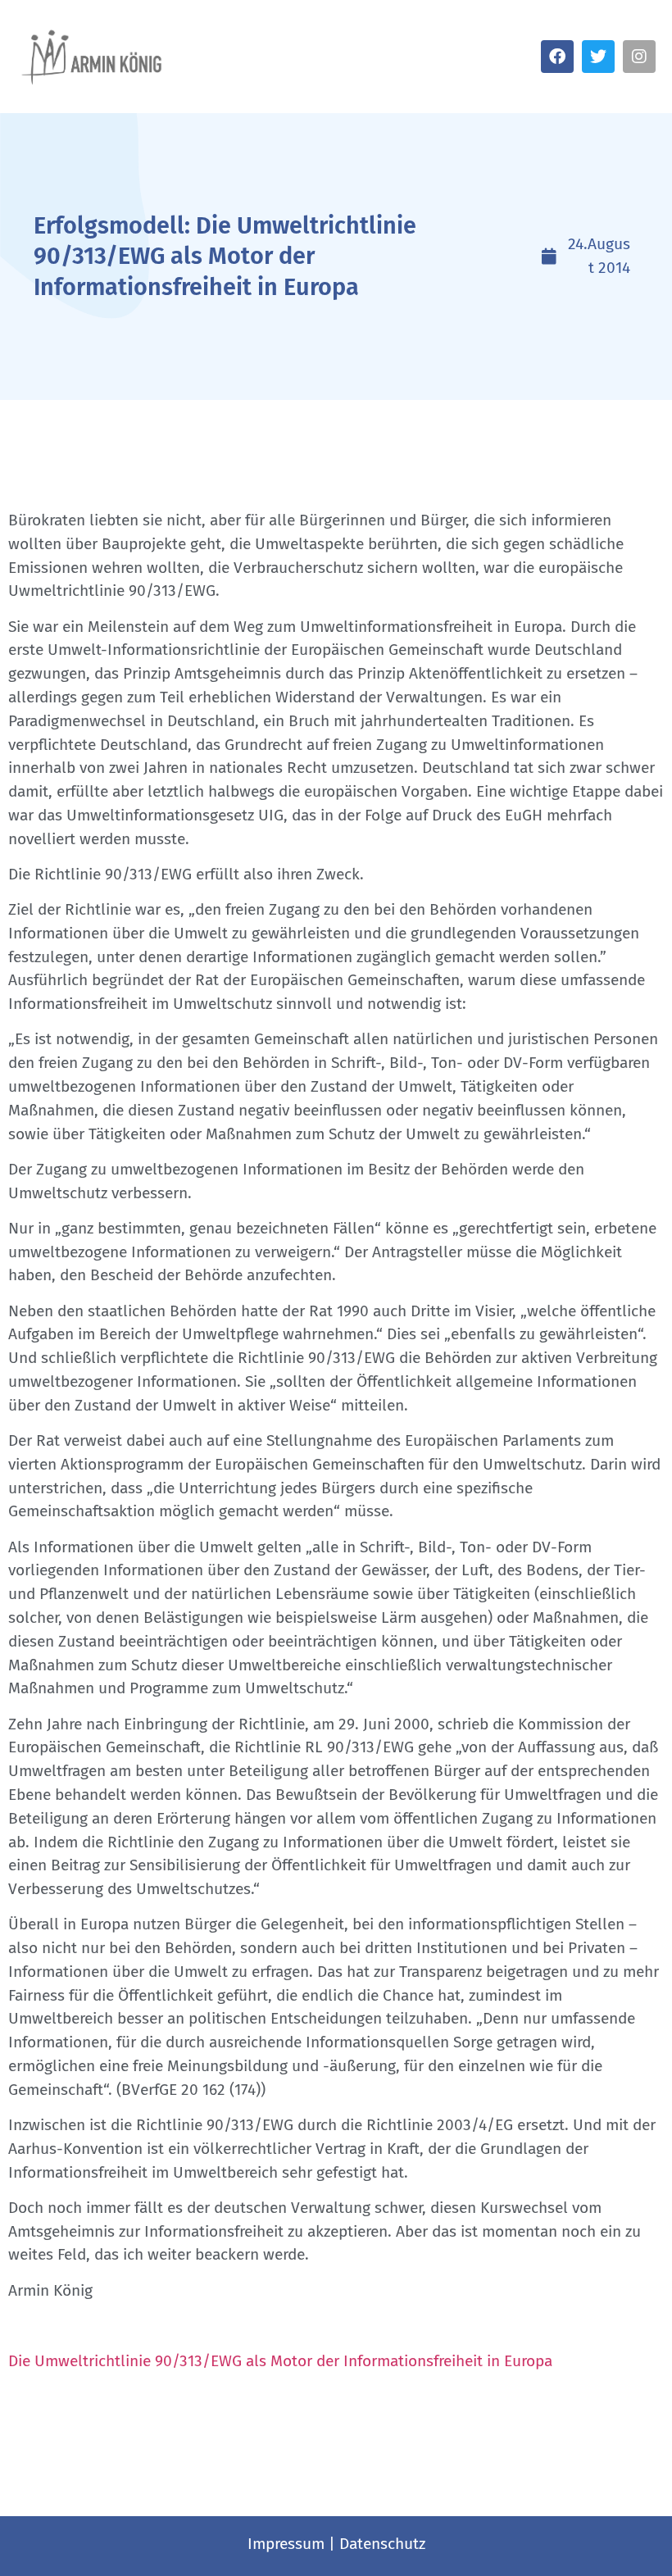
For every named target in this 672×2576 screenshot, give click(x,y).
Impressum (286, 2544)
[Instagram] (639, 57)
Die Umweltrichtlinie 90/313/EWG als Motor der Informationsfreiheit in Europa (280, 2361)
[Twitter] (598, 57)
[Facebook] (557, 57)
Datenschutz (382, 2544)
